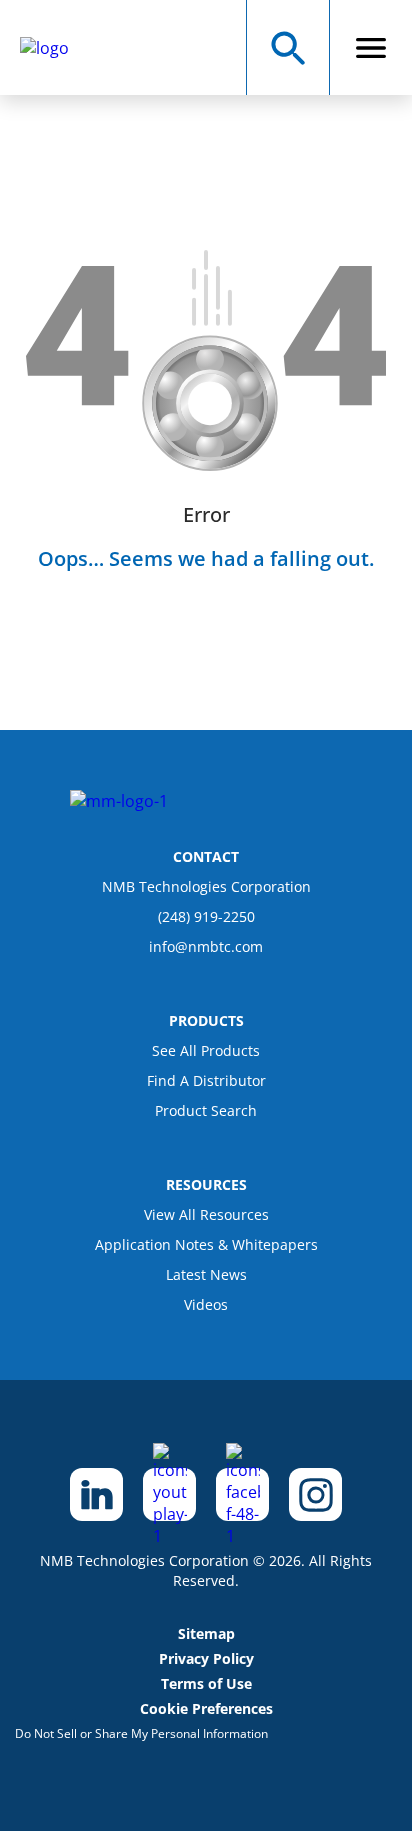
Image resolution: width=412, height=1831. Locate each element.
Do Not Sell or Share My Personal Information (141, 1733)
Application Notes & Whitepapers (206, 1244)
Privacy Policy (206, 1658)
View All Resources (206, 1214)
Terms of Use (206, 1683)
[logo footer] (119, 801)
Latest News (206, 1274)
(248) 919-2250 (206, 916)
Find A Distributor (206, 1080)
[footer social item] (96, 1494)
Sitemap (206, 1633)
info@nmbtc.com (206, 946)
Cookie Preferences (206, 1708)
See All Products (206, 1050)
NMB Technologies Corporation (206, 886)
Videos (206, 1304)
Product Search (206, 1110)
